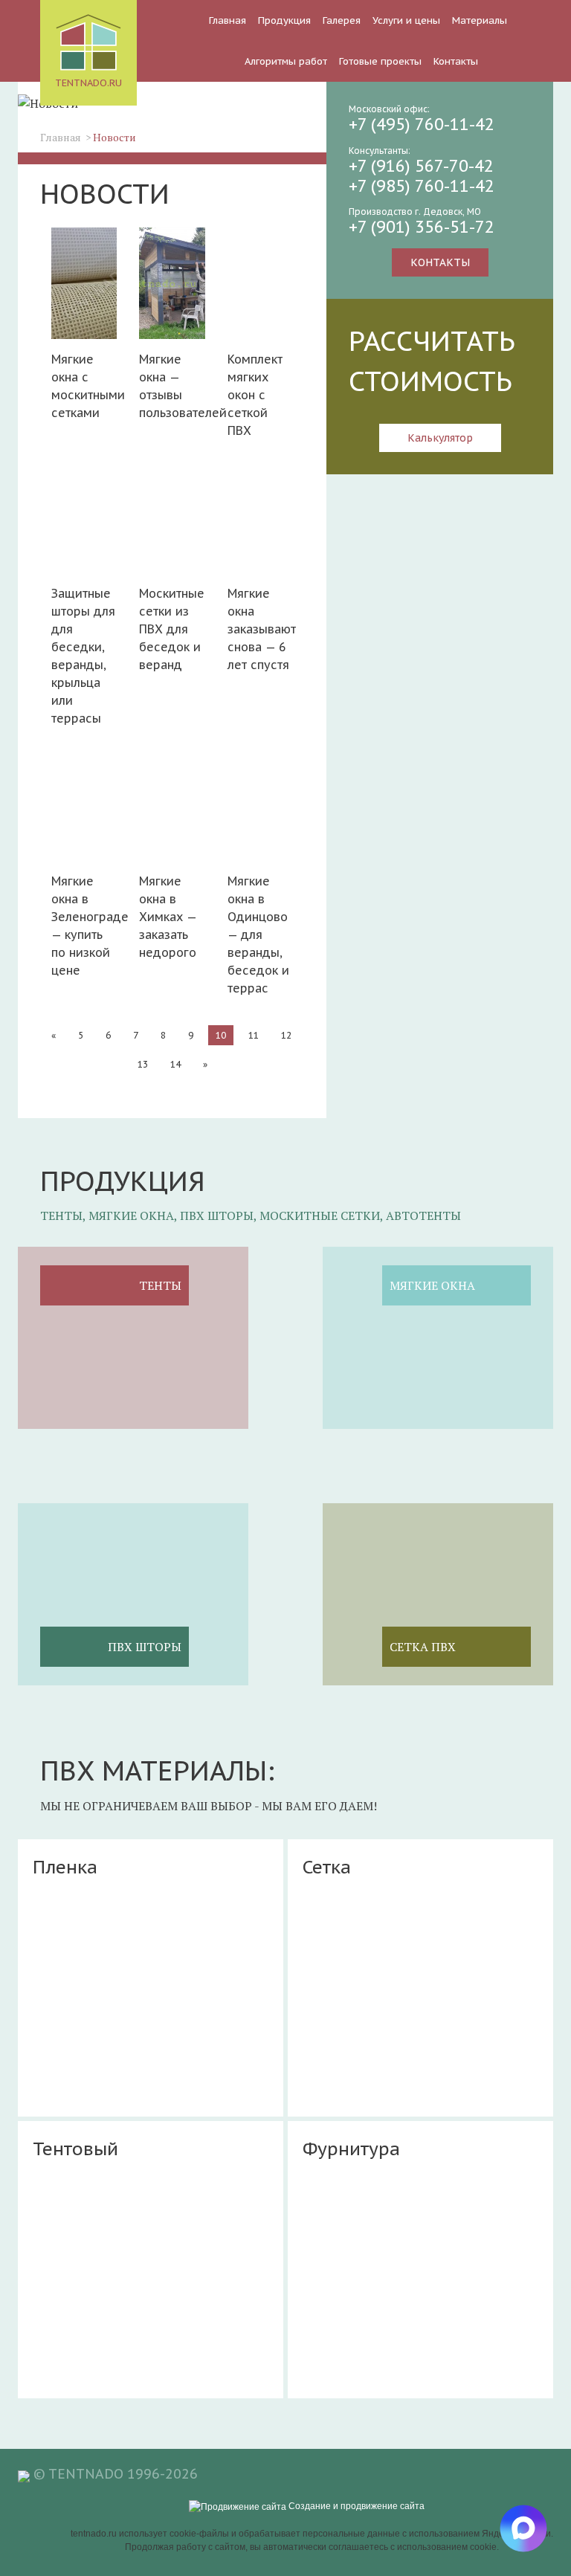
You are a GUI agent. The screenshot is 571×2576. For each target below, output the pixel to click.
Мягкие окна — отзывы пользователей (172, 386)
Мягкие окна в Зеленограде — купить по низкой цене (84, 926)
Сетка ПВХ (423, 1647)
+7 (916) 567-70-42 (421, 166)
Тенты (160, 1285)
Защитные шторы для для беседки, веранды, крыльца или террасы (83, 656)
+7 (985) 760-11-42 (422, 186)
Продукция (284, 20)
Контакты (456, 61)
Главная (228, 20)
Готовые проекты (380, 61)
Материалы (480, 20)
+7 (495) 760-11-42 (422, 124)
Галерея (342, 20)
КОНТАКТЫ (440, 262)
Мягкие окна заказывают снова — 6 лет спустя (260, 629)
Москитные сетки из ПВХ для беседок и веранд (172, 629)
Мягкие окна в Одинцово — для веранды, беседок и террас (258, 934)
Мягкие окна (432, 1285)
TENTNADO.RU (88, 83)
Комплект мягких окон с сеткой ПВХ (255, 395)
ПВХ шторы (145, 1647)
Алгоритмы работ (286, 61)
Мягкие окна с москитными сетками (84, 386)
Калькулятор (440, 438)
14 (175, 1064)
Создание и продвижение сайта (355, 2506)
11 (254, 1035)
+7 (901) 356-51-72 (422, 227)
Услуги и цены (406, 20)
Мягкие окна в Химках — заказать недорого (168, 917)
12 (286, 1035)
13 (143, 1064)
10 (221, 1035)
